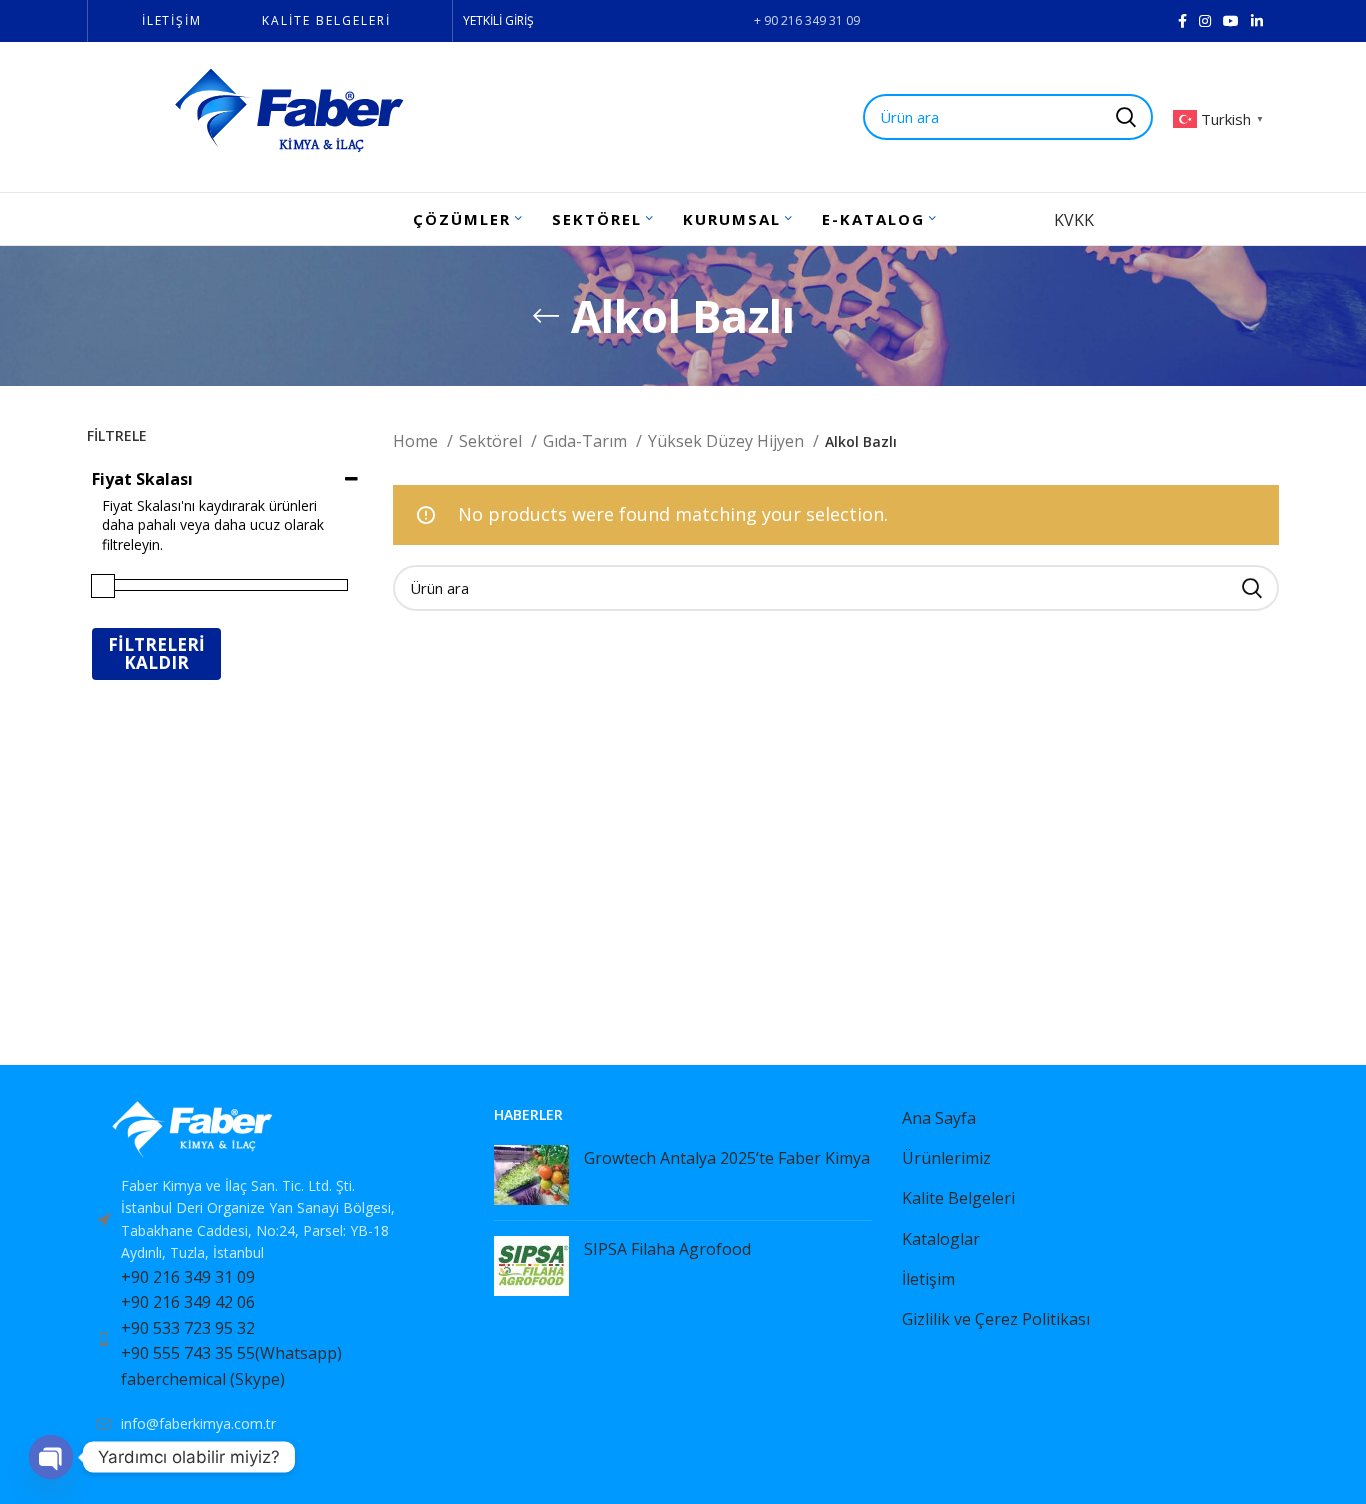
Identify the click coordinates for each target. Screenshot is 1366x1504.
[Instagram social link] (1205, 21)
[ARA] (1252, 588)
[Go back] (546, 316)
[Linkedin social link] (1257, 21)
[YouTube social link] (1231, 21)
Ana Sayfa (939, 1118)
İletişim (928, 1279)
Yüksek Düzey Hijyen (728, 441)
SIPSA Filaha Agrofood (667, 1249)
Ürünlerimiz (946, 1158)
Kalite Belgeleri (958, 1198)
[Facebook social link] (1182, 21)
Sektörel (492, 441)
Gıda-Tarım (587, 441)
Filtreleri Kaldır (156, 653)
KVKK (1074, 220)
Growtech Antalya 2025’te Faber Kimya (727, 1158)
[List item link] (275, 1339)
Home (417, 441)
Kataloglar (941, 1239)
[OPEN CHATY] (51, 1457)
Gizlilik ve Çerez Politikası (996, 1319)
